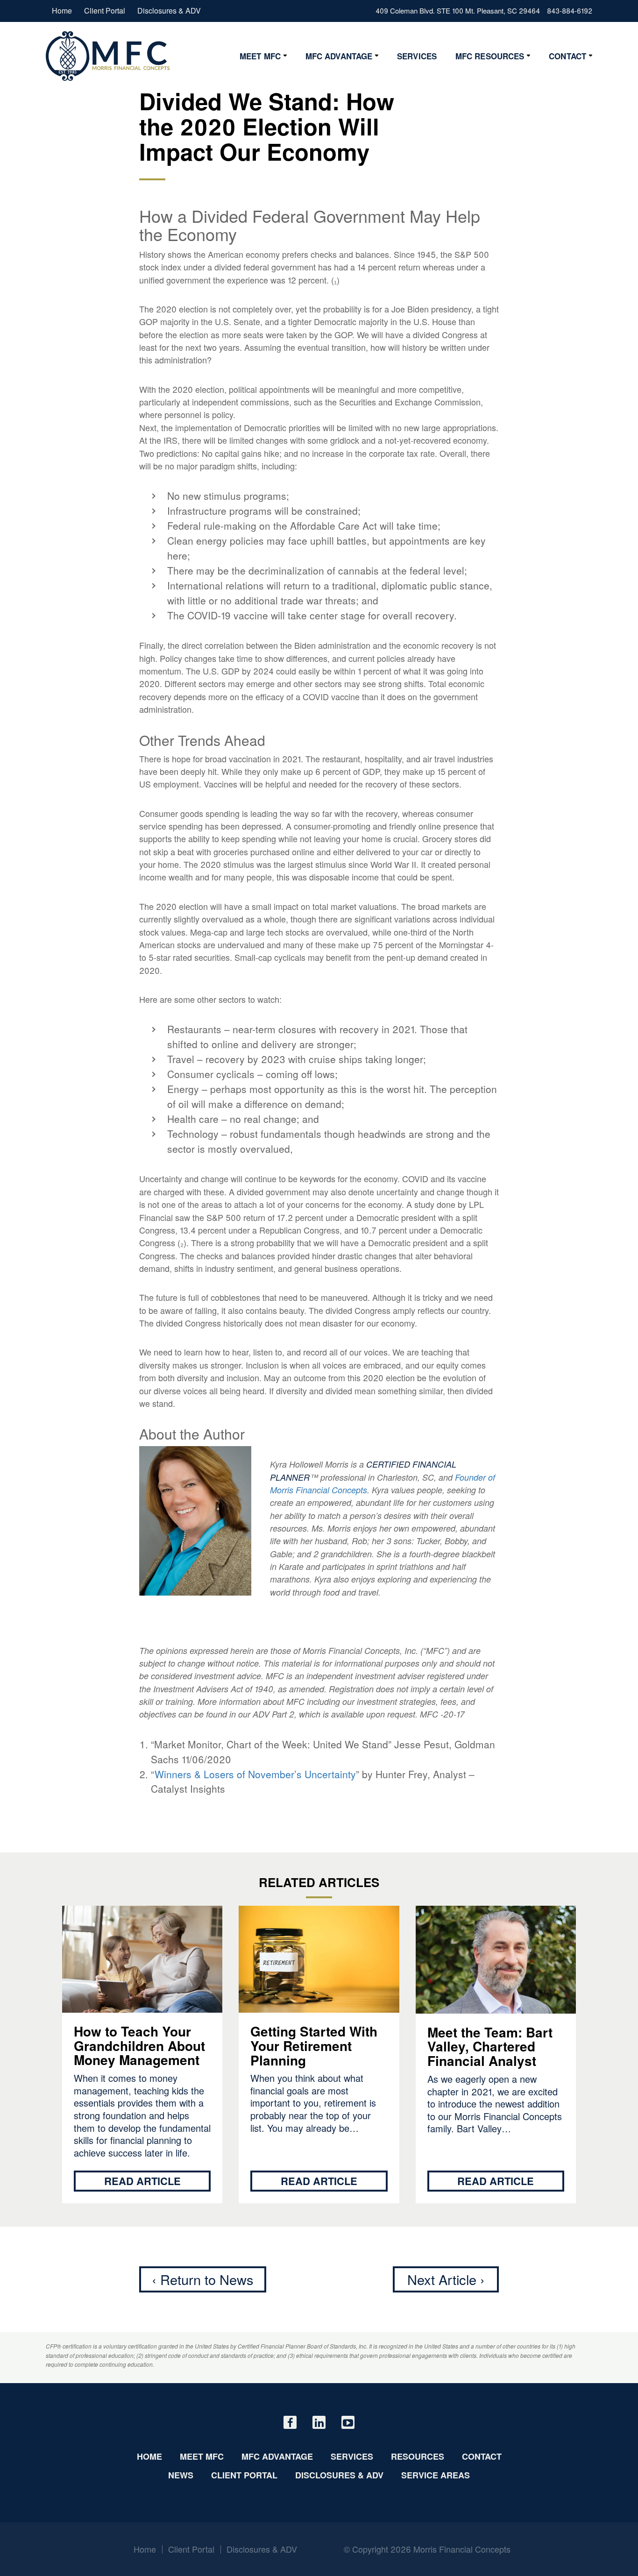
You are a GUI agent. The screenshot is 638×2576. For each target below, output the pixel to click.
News (181, 2475)
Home (62, 11)
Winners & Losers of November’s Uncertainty (255, 1774)
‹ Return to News (203, 2279)
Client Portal (105, 11)
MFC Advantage (339, 56)
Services (417, 56)
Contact (567, 56)
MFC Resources (490, 56)
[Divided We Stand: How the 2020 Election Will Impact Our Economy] (108, 56)
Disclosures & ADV (169, 11)
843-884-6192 (570, 11)
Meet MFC (260, 56)
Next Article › (446, 2279)
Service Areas (436, 2475)
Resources (418, 2456)
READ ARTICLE (142, 2181)
